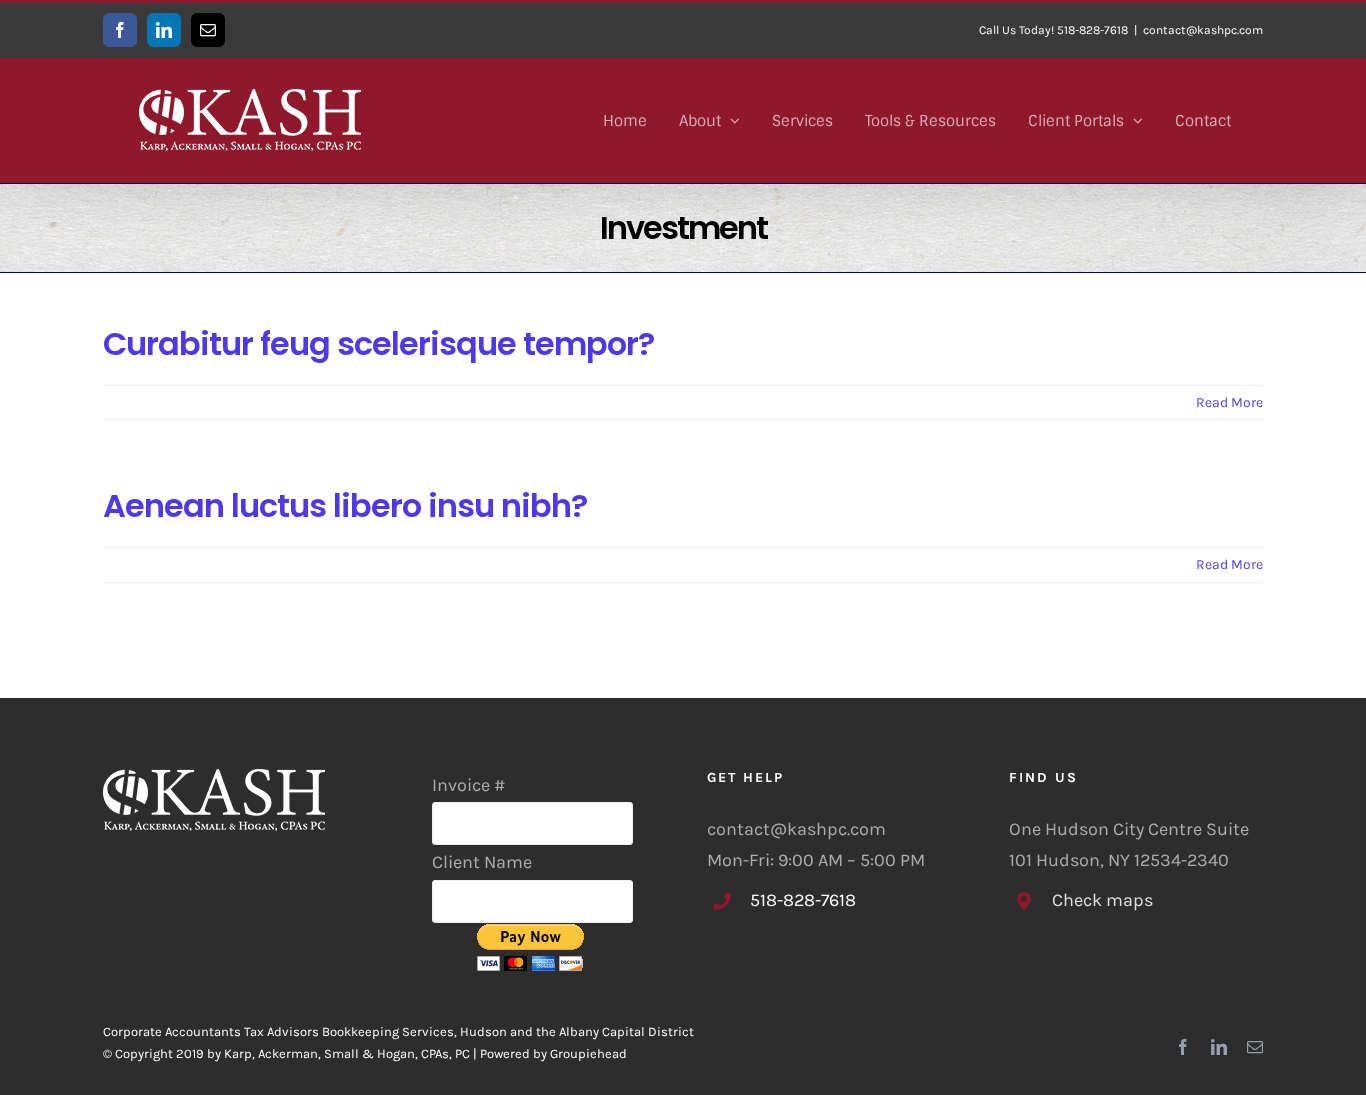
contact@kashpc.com (1203, 30)
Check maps (1102, 900)
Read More (1229, 402)
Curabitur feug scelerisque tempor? (378, 343)
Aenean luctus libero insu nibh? (345, 505)
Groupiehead (588, 1053)
